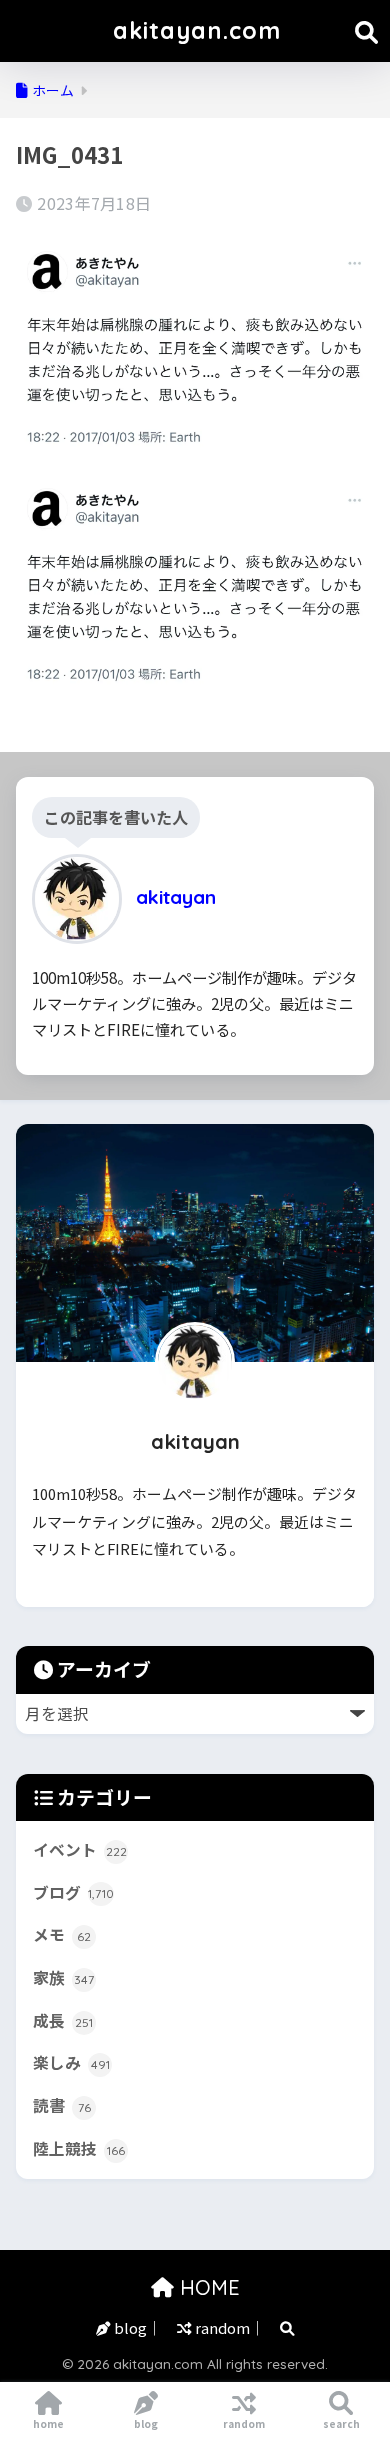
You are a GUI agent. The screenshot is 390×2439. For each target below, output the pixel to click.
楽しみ (71, 2062)
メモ (62, 1934)
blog (146, 2423)
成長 (63, 2020)
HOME (207, 2287)
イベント (80, 1849)
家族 (63, 1977)
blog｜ (136, 2327)
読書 (62, 2105)
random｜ (228, 2327)
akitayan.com (197, 30)
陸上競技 (79, 2148)
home (48, 2423)
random (244, 2423)
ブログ (73, 1892)
